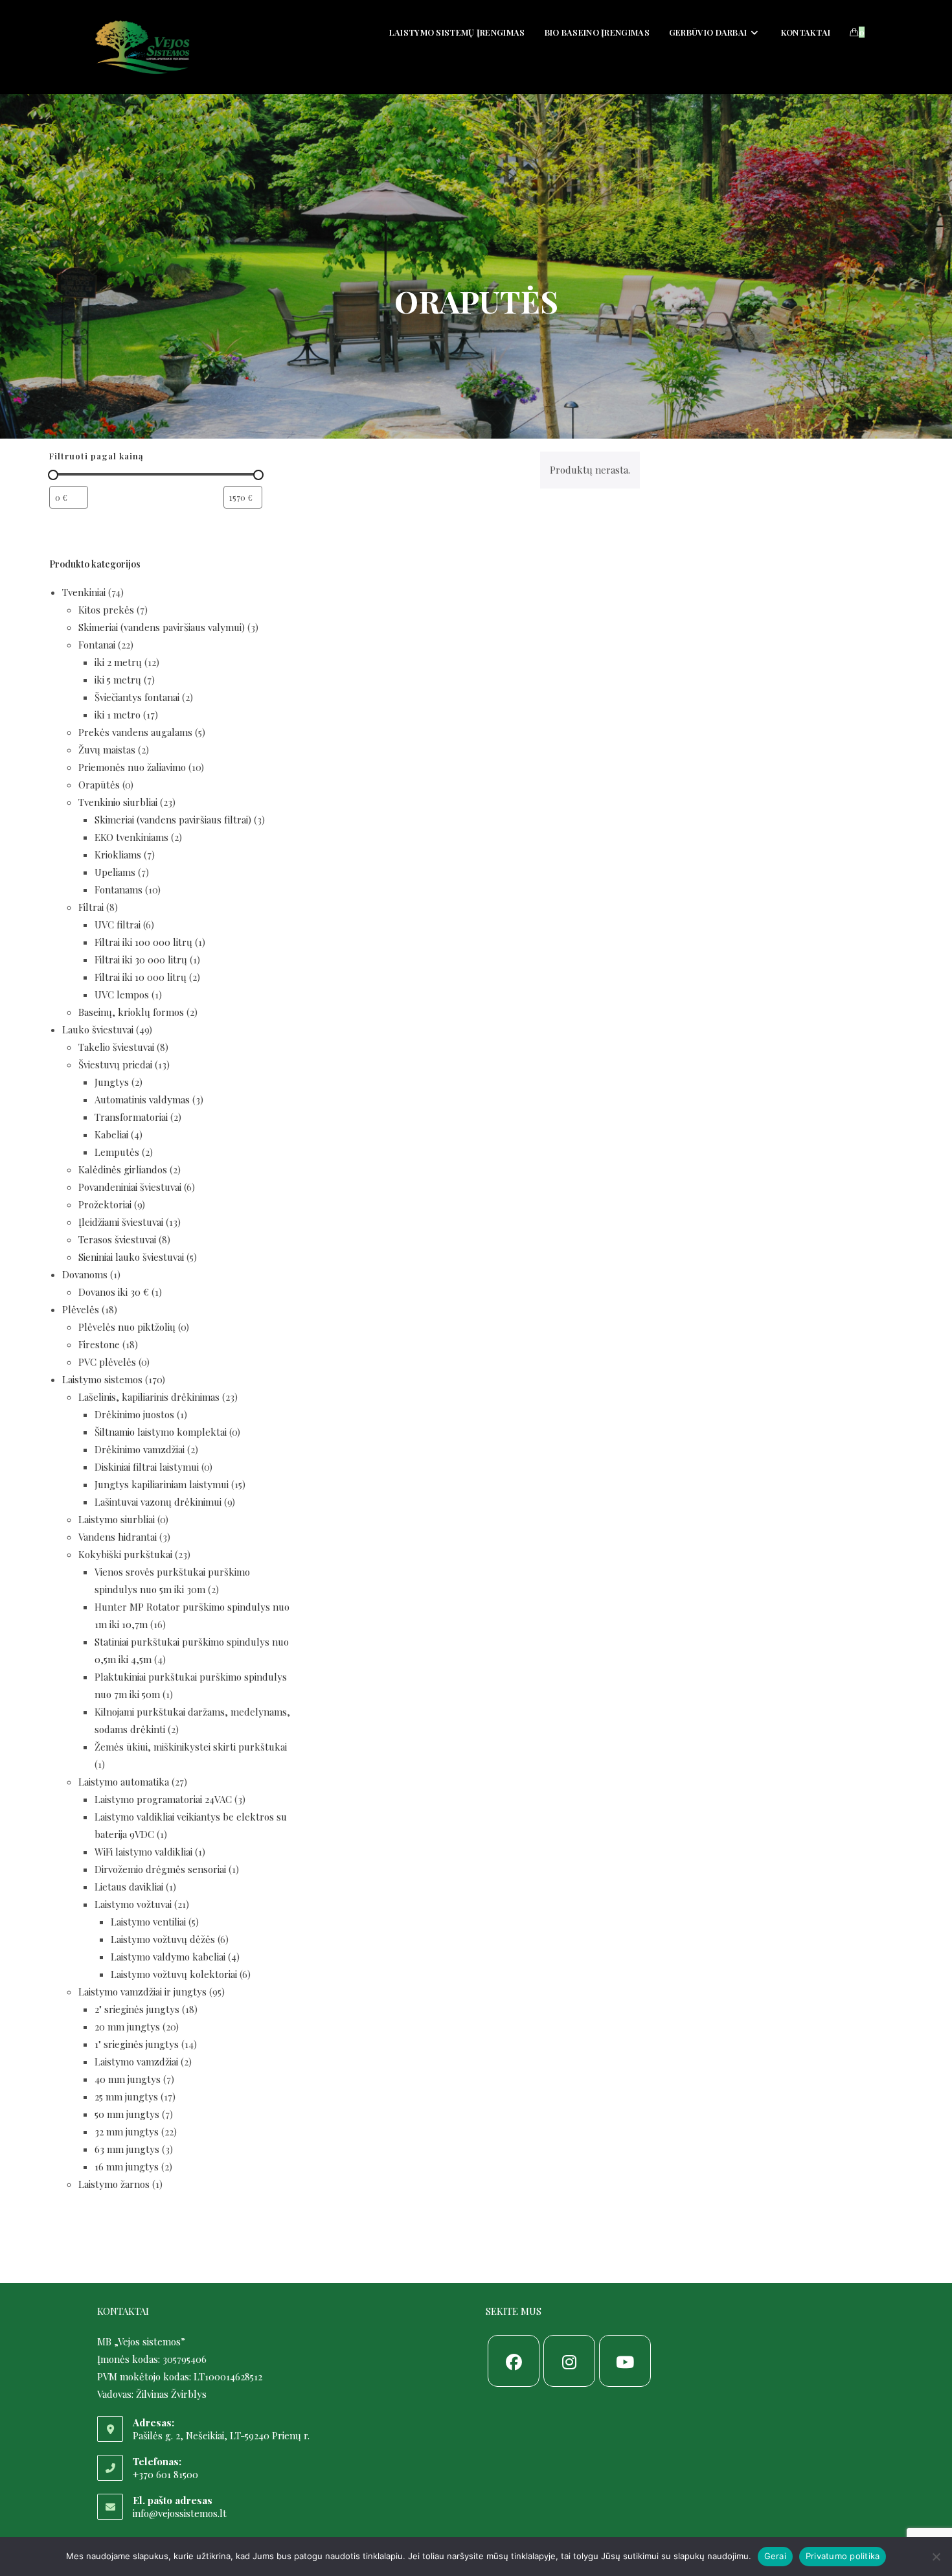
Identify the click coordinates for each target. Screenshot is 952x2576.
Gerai (775, 2556)
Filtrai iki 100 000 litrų (143, 942)
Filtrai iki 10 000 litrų (141, 977)
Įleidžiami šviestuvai (121, 1222)
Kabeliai (111, 1134)
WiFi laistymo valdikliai (143, 1852)
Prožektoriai (105, 1204)
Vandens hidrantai (118, 1537)
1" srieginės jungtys (137, 2044)
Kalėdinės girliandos (123, 1169)
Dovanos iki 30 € (114, 1292)
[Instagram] (569, 2361)
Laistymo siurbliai (117, 1519)
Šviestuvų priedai (115, 1064)
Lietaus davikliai (129, 1887)
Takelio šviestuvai (116, 1047)
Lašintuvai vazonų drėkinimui (158, 1502)
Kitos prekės (106, 610)
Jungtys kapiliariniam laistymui (162, 1484)
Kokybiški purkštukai (125, 1554)
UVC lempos (122, 995)
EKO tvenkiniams (131, 837)
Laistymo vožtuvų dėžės (163, 1939)
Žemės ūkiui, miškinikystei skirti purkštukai (191, 1747)
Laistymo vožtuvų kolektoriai (174, 1974)
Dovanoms (85, 1274)
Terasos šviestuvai (117, 1239)
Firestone (99, 1344)
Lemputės (117, 1152)
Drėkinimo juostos (134, 1414)
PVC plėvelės (107, 1362)
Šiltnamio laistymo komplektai (161, 1432)
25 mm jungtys (126, 2097)
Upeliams (115, 872)
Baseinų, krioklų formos (131, 1012)
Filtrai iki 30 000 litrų (141, 960)
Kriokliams (118, 855)
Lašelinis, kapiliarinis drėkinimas (149, 1397)
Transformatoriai (131, 1117)
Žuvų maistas (107, 750)
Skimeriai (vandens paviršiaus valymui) (162, 627)
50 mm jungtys (127, 2114)
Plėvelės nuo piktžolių (127, 1327)
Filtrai (91, 907)
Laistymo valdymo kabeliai (168, 1957)
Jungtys (112, 1082)
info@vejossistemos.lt (180, 2513)
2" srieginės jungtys (137, 2009)
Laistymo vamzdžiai (136, 2062)
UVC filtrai (118, 925)
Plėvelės (81, 1309)
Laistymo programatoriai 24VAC (163, 1799)
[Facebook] (514, 2361)
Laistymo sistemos (102, 1379)
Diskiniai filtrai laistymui (147, 1467)
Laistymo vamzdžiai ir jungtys (142, 1992)
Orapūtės (99, 785)
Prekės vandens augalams (135, 732)
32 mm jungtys (127, 2132)
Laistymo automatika (124, 1782)
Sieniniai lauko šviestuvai (131, 1257)
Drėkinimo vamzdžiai (140, 1449)
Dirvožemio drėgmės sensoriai (160, 1869)
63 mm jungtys (127, 2149)
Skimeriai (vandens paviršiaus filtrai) (173, 820)
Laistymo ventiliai (148, 1922)
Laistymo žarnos (114, 2184)
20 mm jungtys (127, 2027)
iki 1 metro (118, 715)
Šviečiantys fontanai (137, 697)
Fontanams (119, 890)
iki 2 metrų (118, 662)
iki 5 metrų (118, 680)
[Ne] (936, 2557)
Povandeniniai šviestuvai (130, 1187)
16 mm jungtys (127, 2167)
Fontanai (97, 645)
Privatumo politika (843, 2556)
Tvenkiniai (84, 592)
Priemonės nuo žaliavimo (132, 767)
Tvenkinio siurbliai (118, 802)
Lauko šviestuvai (98, 1029)
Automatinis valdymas (142, 1099)
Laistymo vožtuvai (133, 1904)
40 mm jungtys (128, 2079)
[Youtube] (625, 2361)
